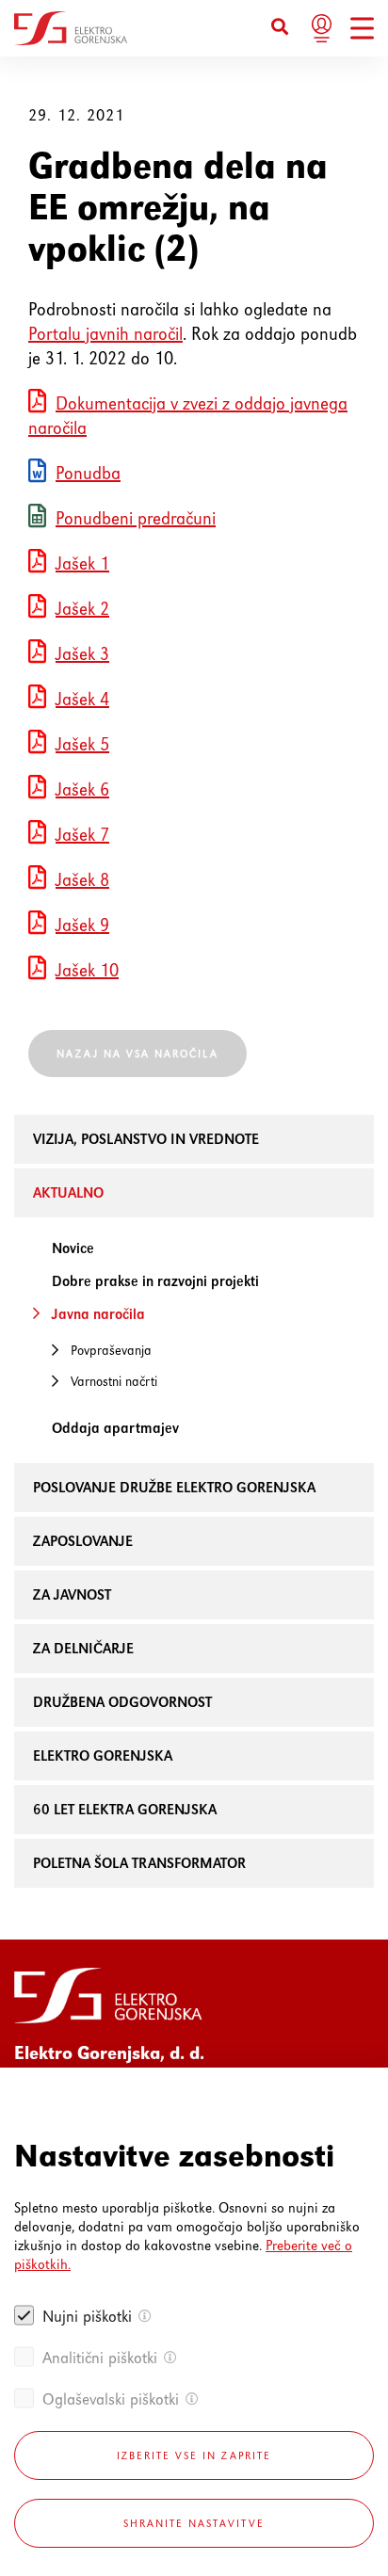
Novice (73, 1248)
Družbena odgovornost (122, 1702)
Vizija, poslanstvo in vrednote (146, 1139)
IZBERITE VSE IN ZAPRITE (194, 2455)
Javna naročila (98, 1314)
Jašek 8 (82, 880)
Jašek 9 (82, 925)
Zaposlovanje (83, 1541)
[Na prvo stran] (71, 28)
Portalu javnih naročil (105, 334)
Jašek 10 (87, 970)
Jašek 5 (82, 744)
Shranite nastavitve (194, 2523)
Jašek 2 (82, 609)
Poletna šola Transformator (139, 1863)
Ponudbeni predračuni (136, 518)
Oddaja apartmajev (115, 1428)
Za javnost (72, 1594)
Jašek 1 (82, 563)
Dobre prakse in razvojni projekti (155, 1281)
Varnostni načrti (114, 1381)
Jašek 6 (82, 789)
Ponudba (88, 473)
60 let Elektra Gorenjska (125, 1809)
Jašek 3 (82, 654)
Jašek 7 (82, 835)
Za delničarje (83, 1648)
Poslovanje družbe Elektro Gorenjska (174, 1487)
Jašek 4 (82, 699)
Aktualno (68, 1192)
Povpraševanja (111, 1350)
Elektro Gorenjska (103, 1755)
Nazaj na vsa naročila (137, 1054)
